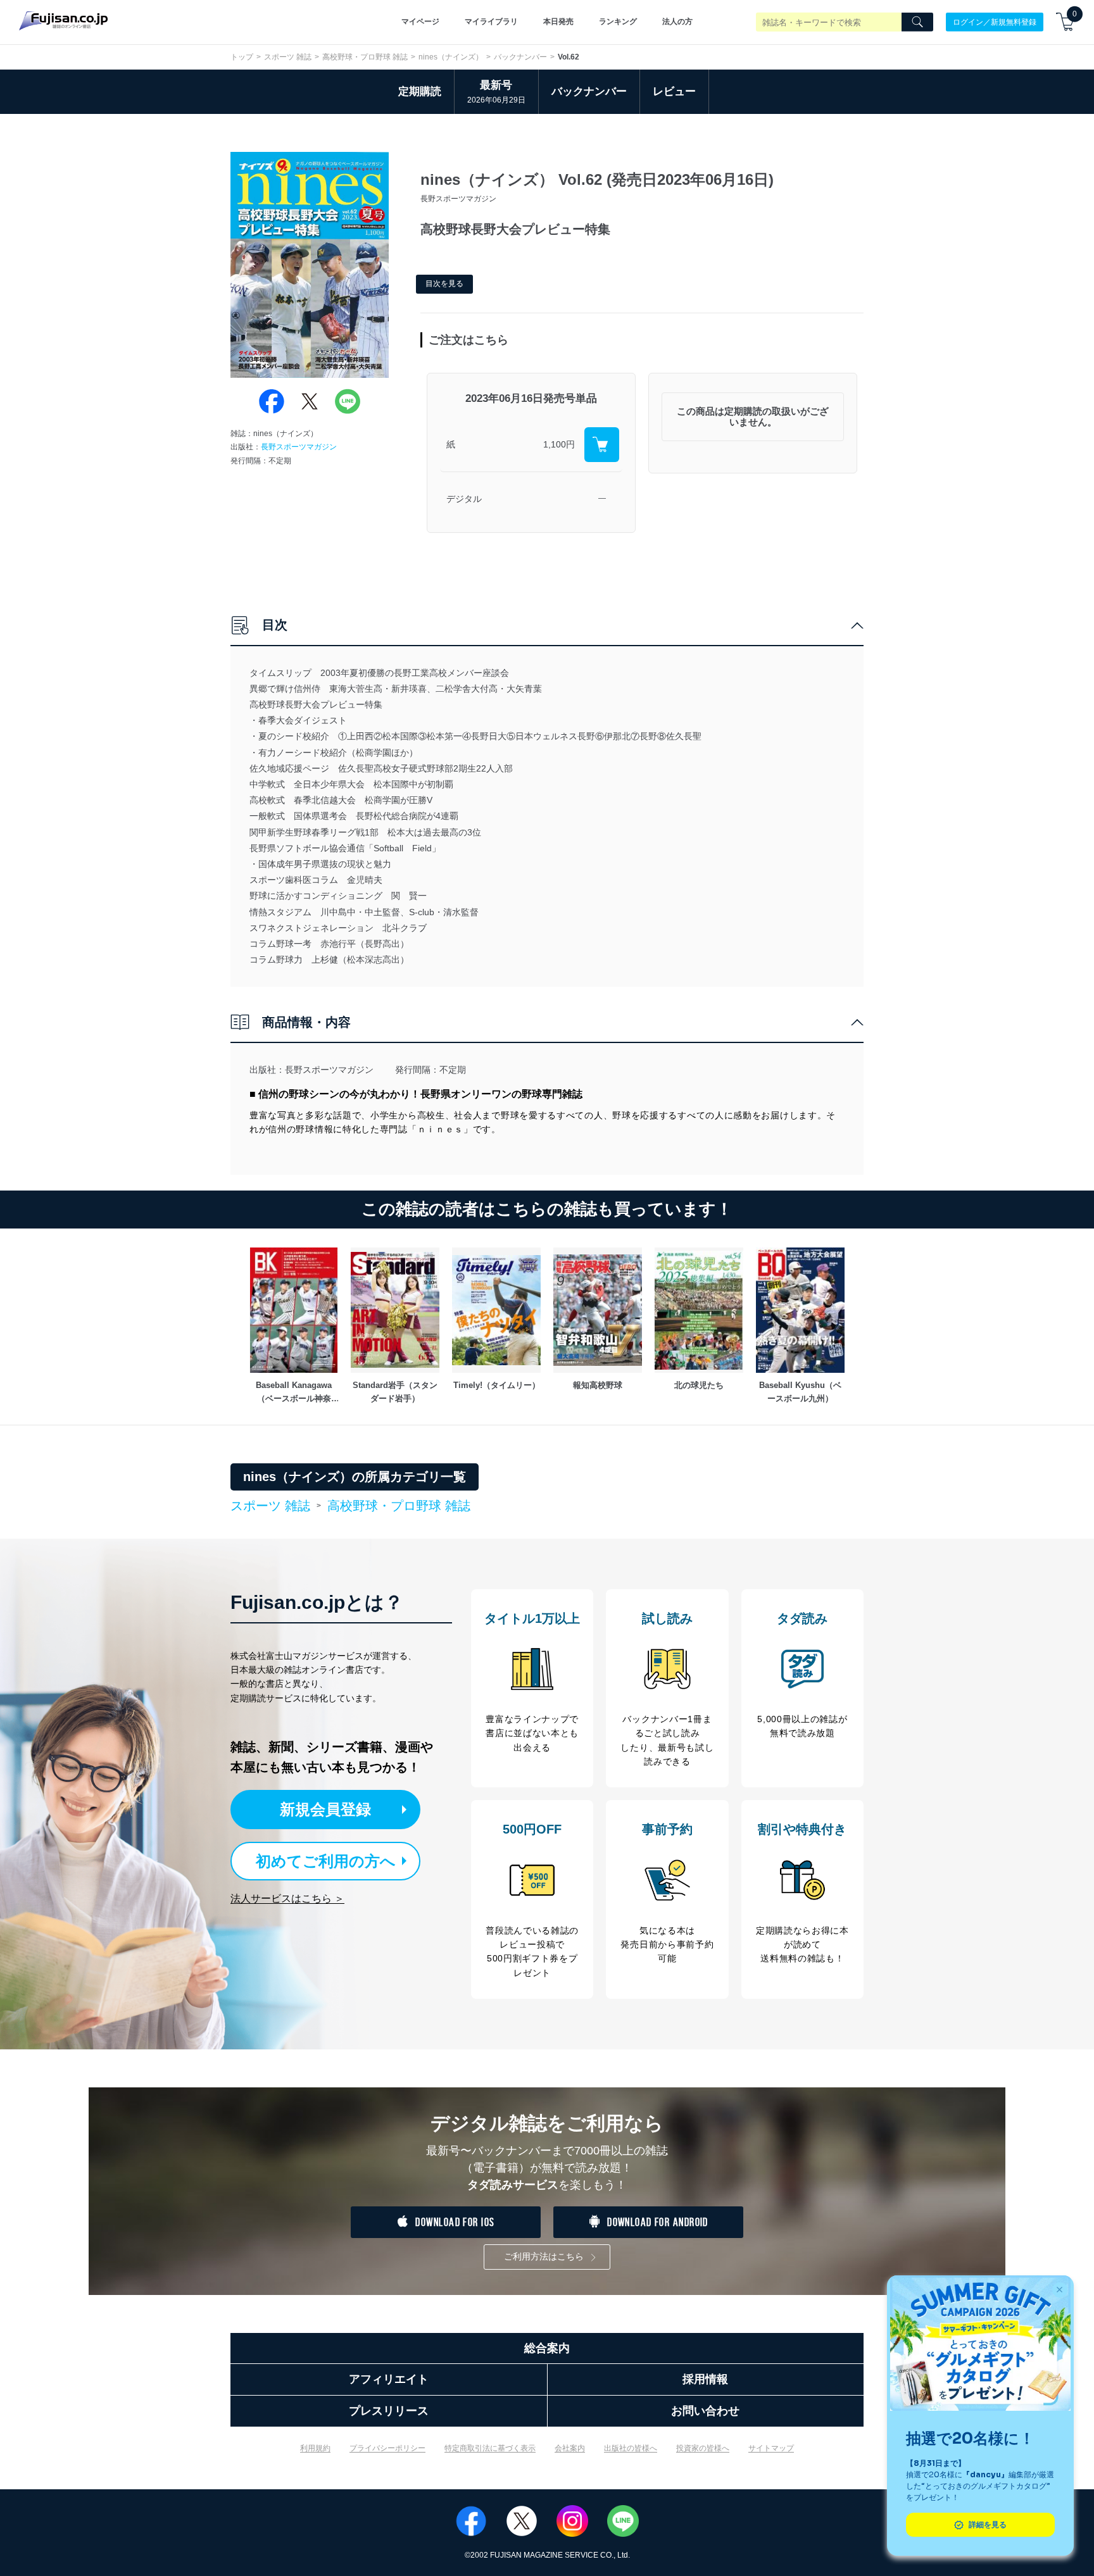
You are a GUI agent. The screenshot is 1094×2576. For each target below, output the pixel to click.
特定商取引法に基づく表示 (490, 2448)
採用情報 (705, 2379)
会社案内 (570, 2448)
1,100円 (559, 444)
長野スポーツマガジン (299, 447)
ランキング (618, 22)
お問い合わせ (705, 2411)
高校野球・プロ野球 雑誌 (365, 57)
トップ (242, 57)
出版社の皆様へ (631, 2448)
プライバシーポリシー (387, 2448)
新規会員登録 (325, 1809)
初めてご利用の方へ (326, 1861)
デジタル (464, 499)
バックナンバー (520, 57)
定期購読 (420, 91)
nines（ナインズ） (451, 57)
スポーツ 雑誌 (288, 57)
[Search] (917, 22)
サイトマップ (771, 2448)
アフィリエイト (389, 2379)
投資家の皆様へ (703, 2448)
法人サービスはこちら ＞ (287, 1898)
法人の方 (677, 22)
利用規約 (315, 2448)
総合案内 (547, 2348)
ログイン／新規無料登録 (995, 22)
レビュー (674, 91)
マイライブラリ (491, 22)
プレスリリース (389, 2411)
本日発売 (558, 22)
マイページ (420, 22)
